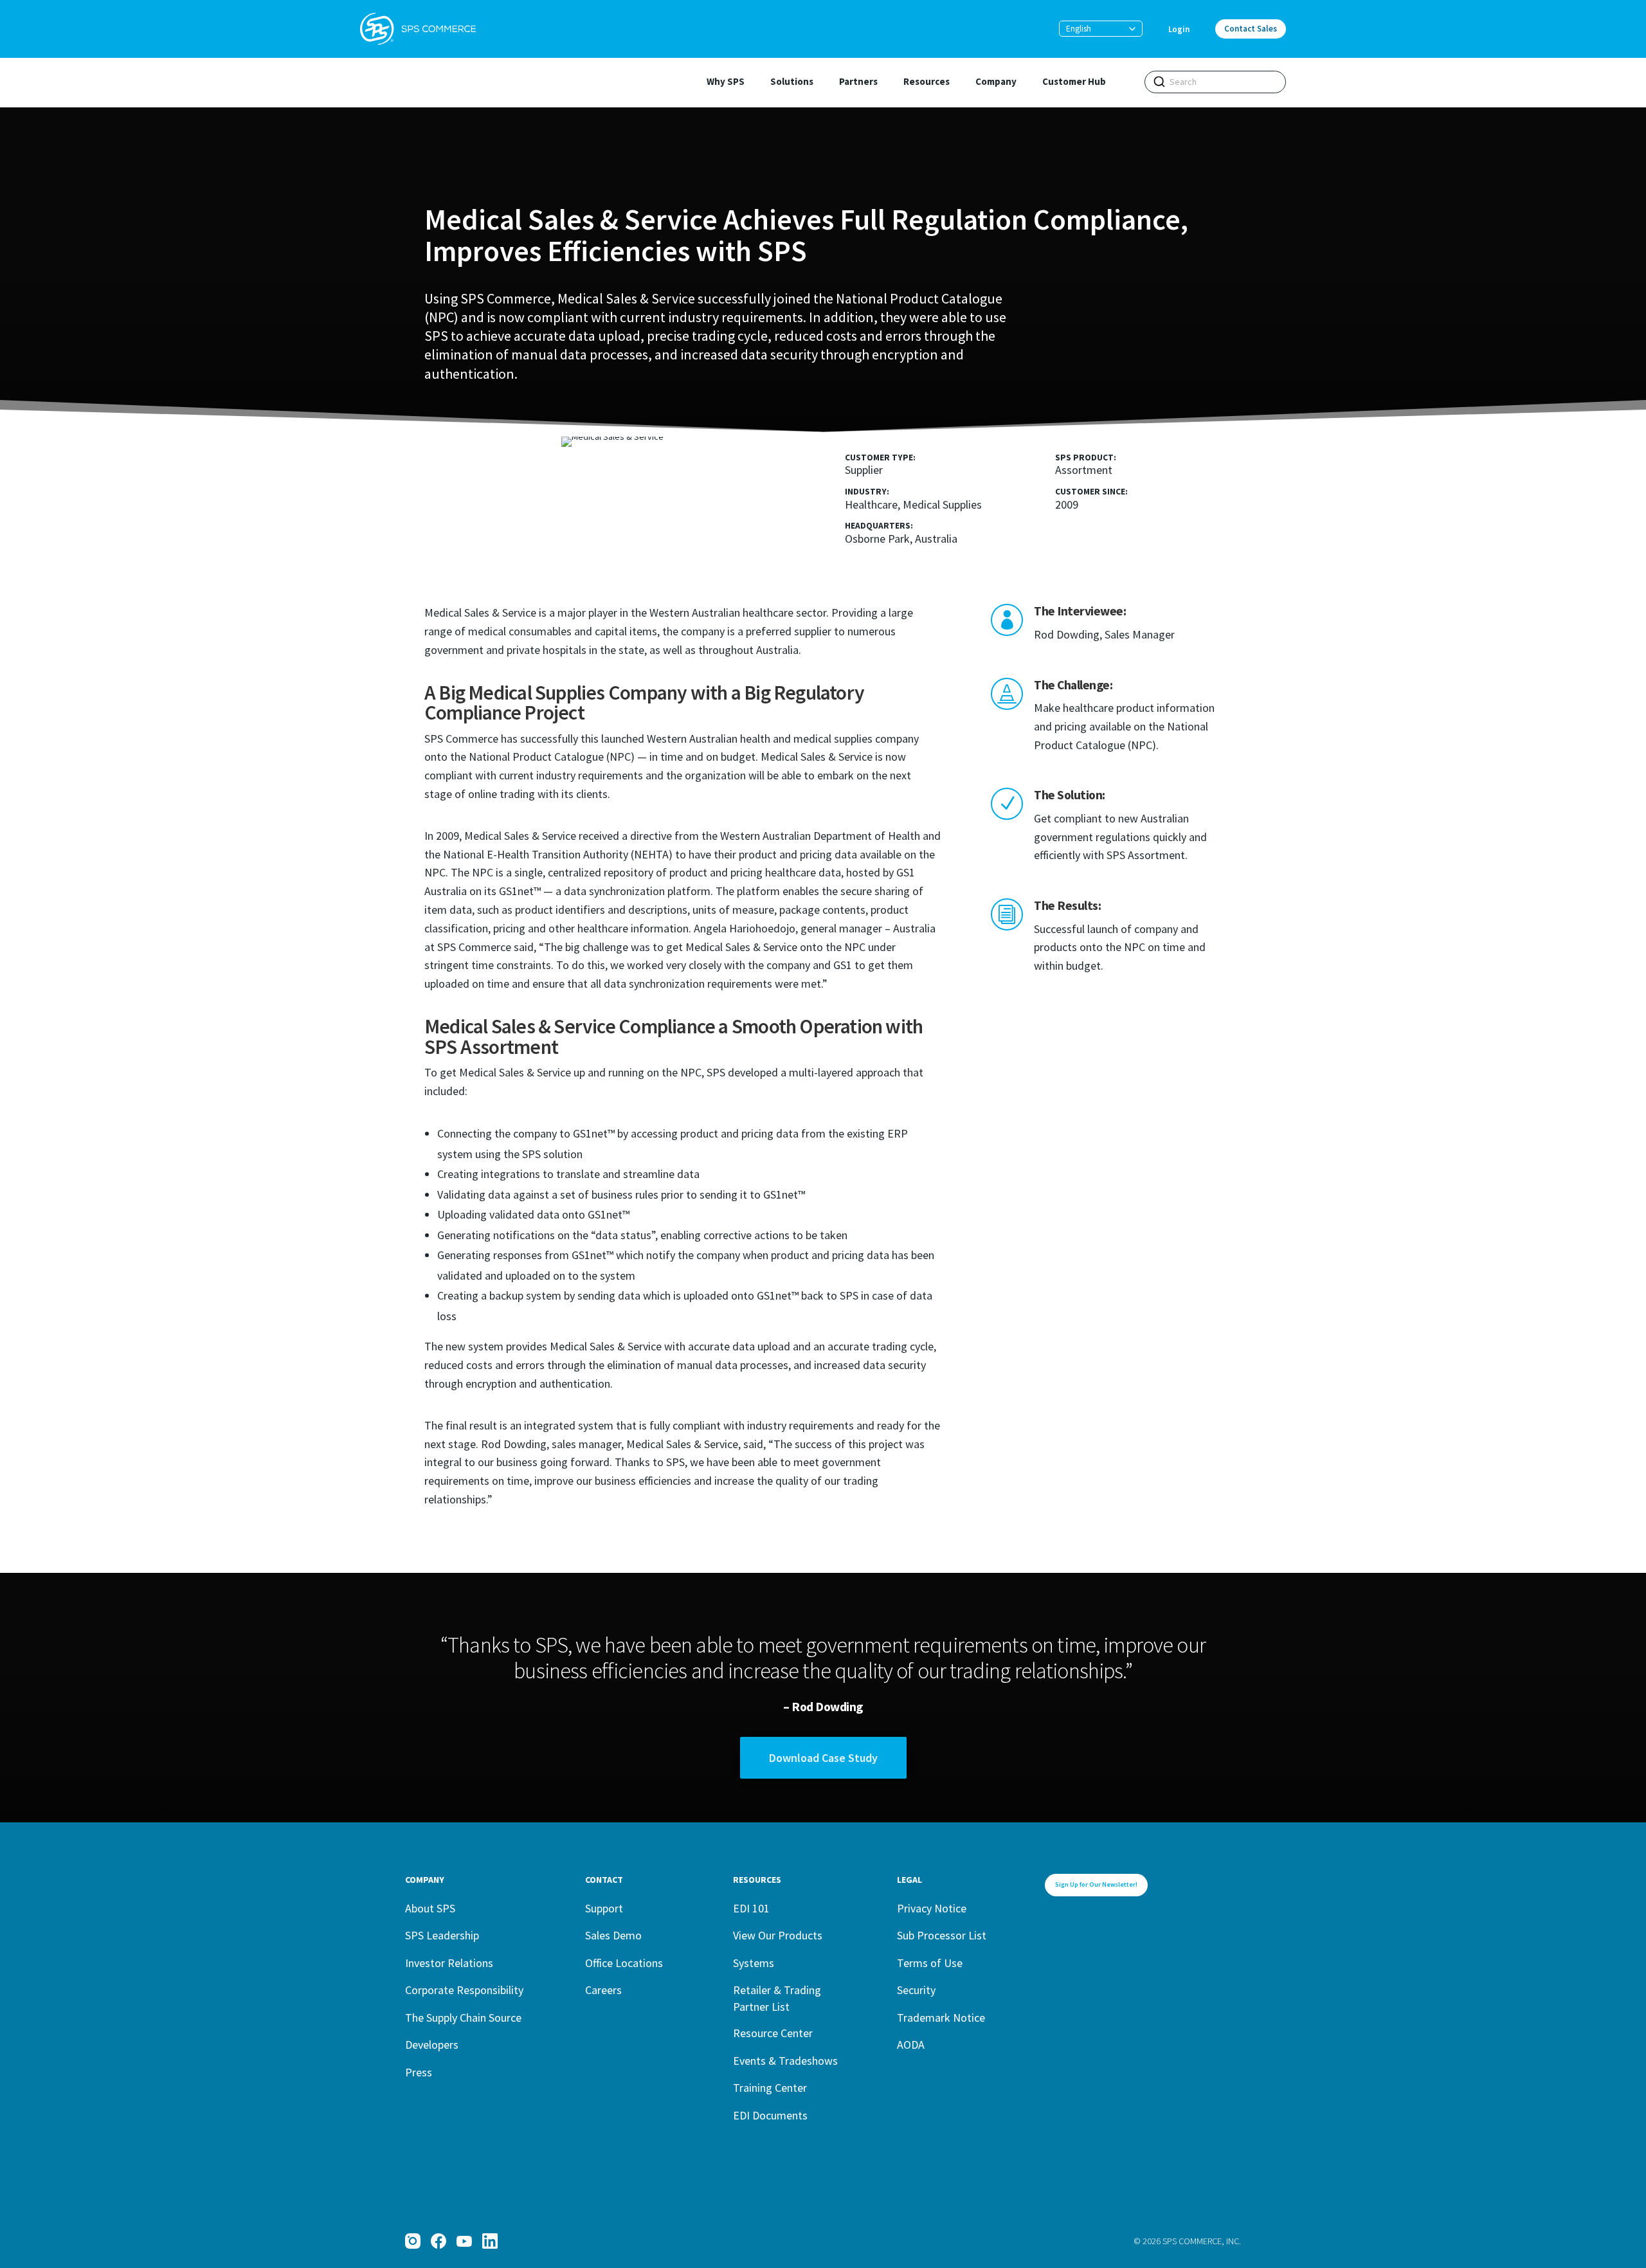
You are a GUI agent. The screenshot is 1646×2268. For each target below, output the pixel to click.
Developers (432, 2045)
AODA (911, 2045)
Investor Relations (449, 1963)
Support (604, 1908)
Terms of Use (930, 1963)
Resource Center (773, 2033)
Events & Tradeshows (785, 2061)
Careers (603, 1990)
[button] (1101, 29)
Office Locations (624, 1963)
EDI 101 (751, 1908)
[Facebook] (439, 2241)
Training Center (770, 2088)
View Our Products (778, 1935)
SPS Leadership (442, 1935)
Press (419, 2072)
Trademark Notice (941, 2018)
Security (916, 1990)
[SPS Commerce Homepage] (418, 29)
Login (1179, 29)
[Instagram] (413, 2241)
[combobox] (1215, 82)
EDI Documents (770, 2115)
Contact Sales (1251, 29)
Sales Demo (613, 1935)
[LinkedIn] (490, 2241)
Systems (754, 1963)
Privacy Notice (932, 1908)
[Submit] (1159, 82)
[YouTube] (464, 2241)
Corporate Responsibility (464, 1990)
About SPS (430, 1908)
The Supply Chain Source (463, 2018)
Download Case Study (823, 1758)
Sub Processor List (942, 1935)
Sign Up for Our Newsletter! (1096, 1884)
